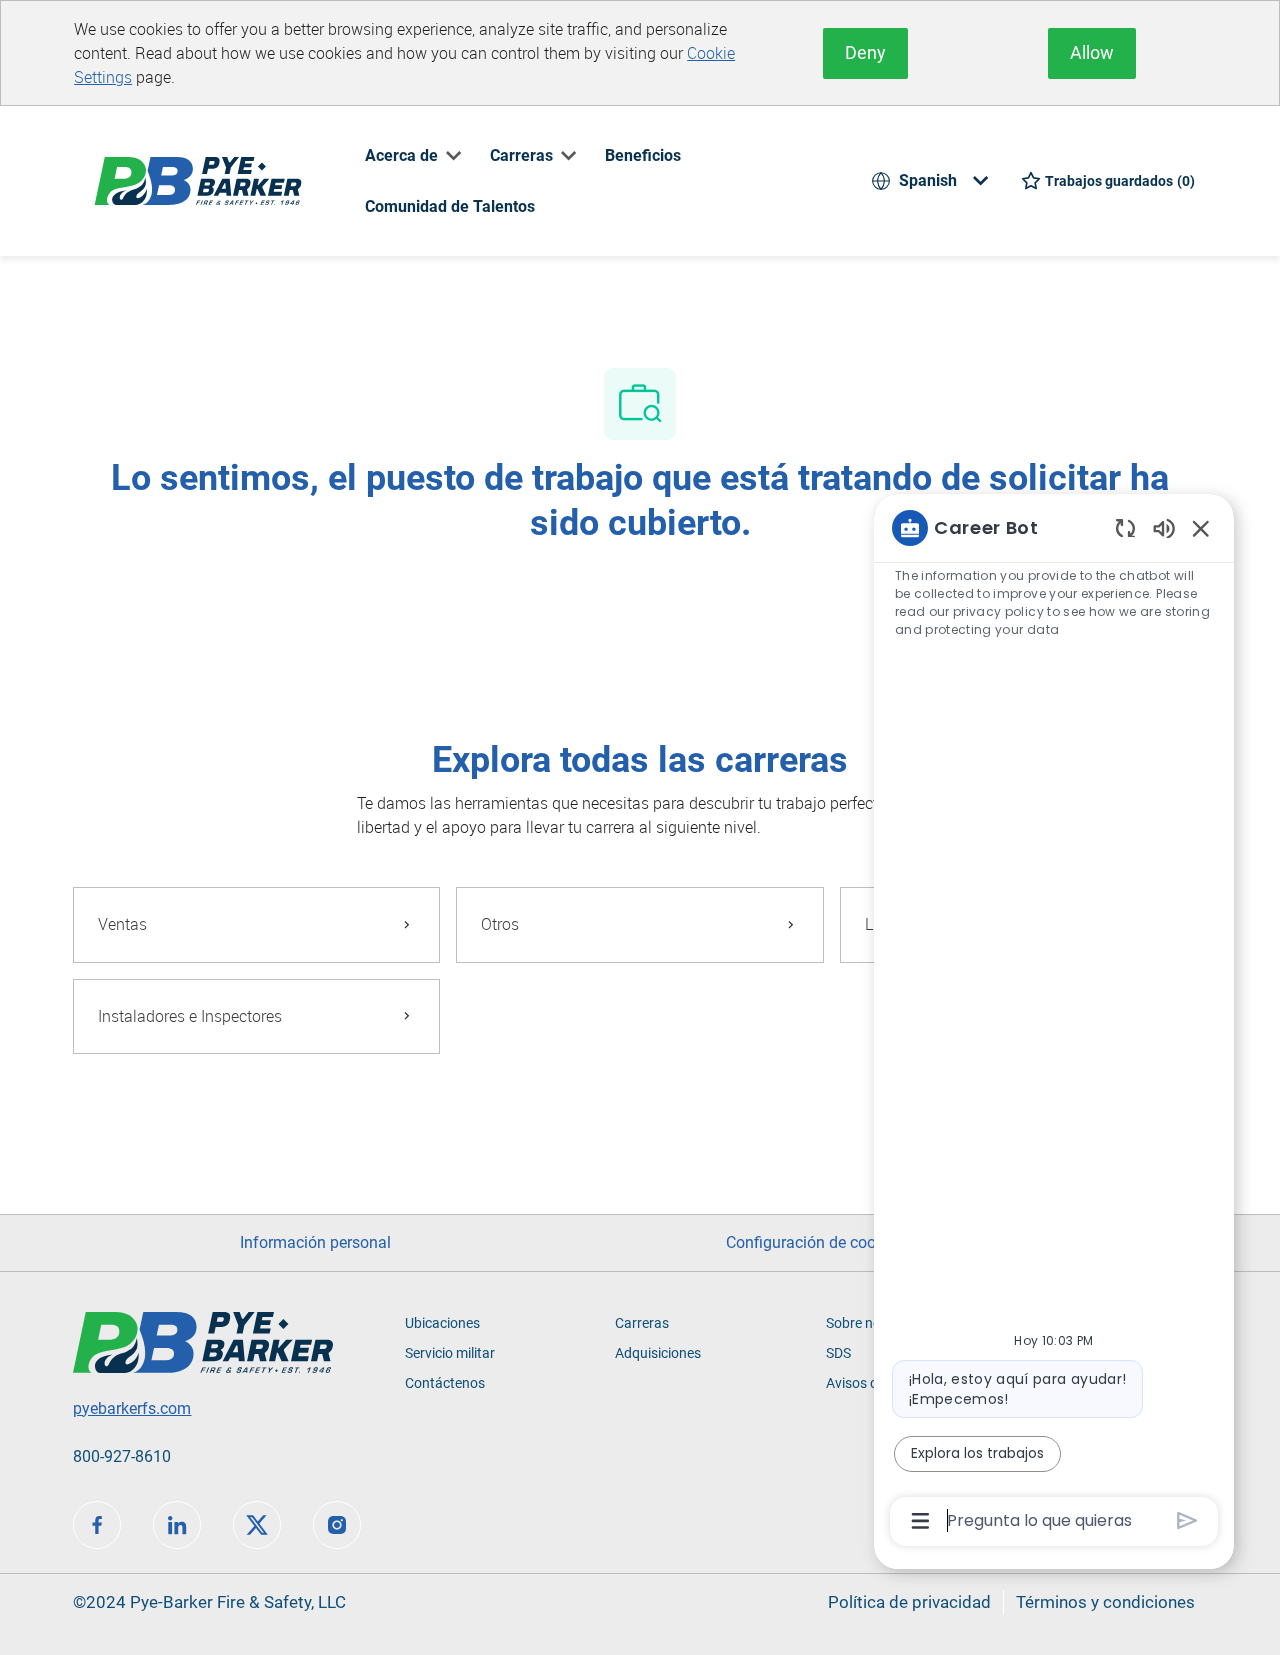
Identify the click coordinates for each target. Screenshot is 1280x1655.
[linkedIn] (177, 1525)
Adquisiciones (658, 1353)
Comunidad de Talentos (450, 206)
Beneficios (643, 155)
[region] (1054, 1023)
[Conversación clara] (1125, 527)
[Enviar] (1187, 1520)
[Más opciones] (920, 1521)
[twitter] (257, 1525)
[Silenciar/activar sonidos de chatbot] (1164, 527)
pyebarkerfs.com (132, 1408)
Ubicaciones (442, 1323)
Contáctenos (445, 1383)
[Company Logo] (198, 179)
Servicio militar (450, 1353)
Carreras (642, 1323)
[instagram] (337, 1525)
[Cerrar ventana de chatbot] (1201, 528)
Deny (865, 52)
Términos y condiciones (1105, 1602)
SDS (838, 1353)
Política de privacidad (909, 1602)
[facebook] (97, 1525)
